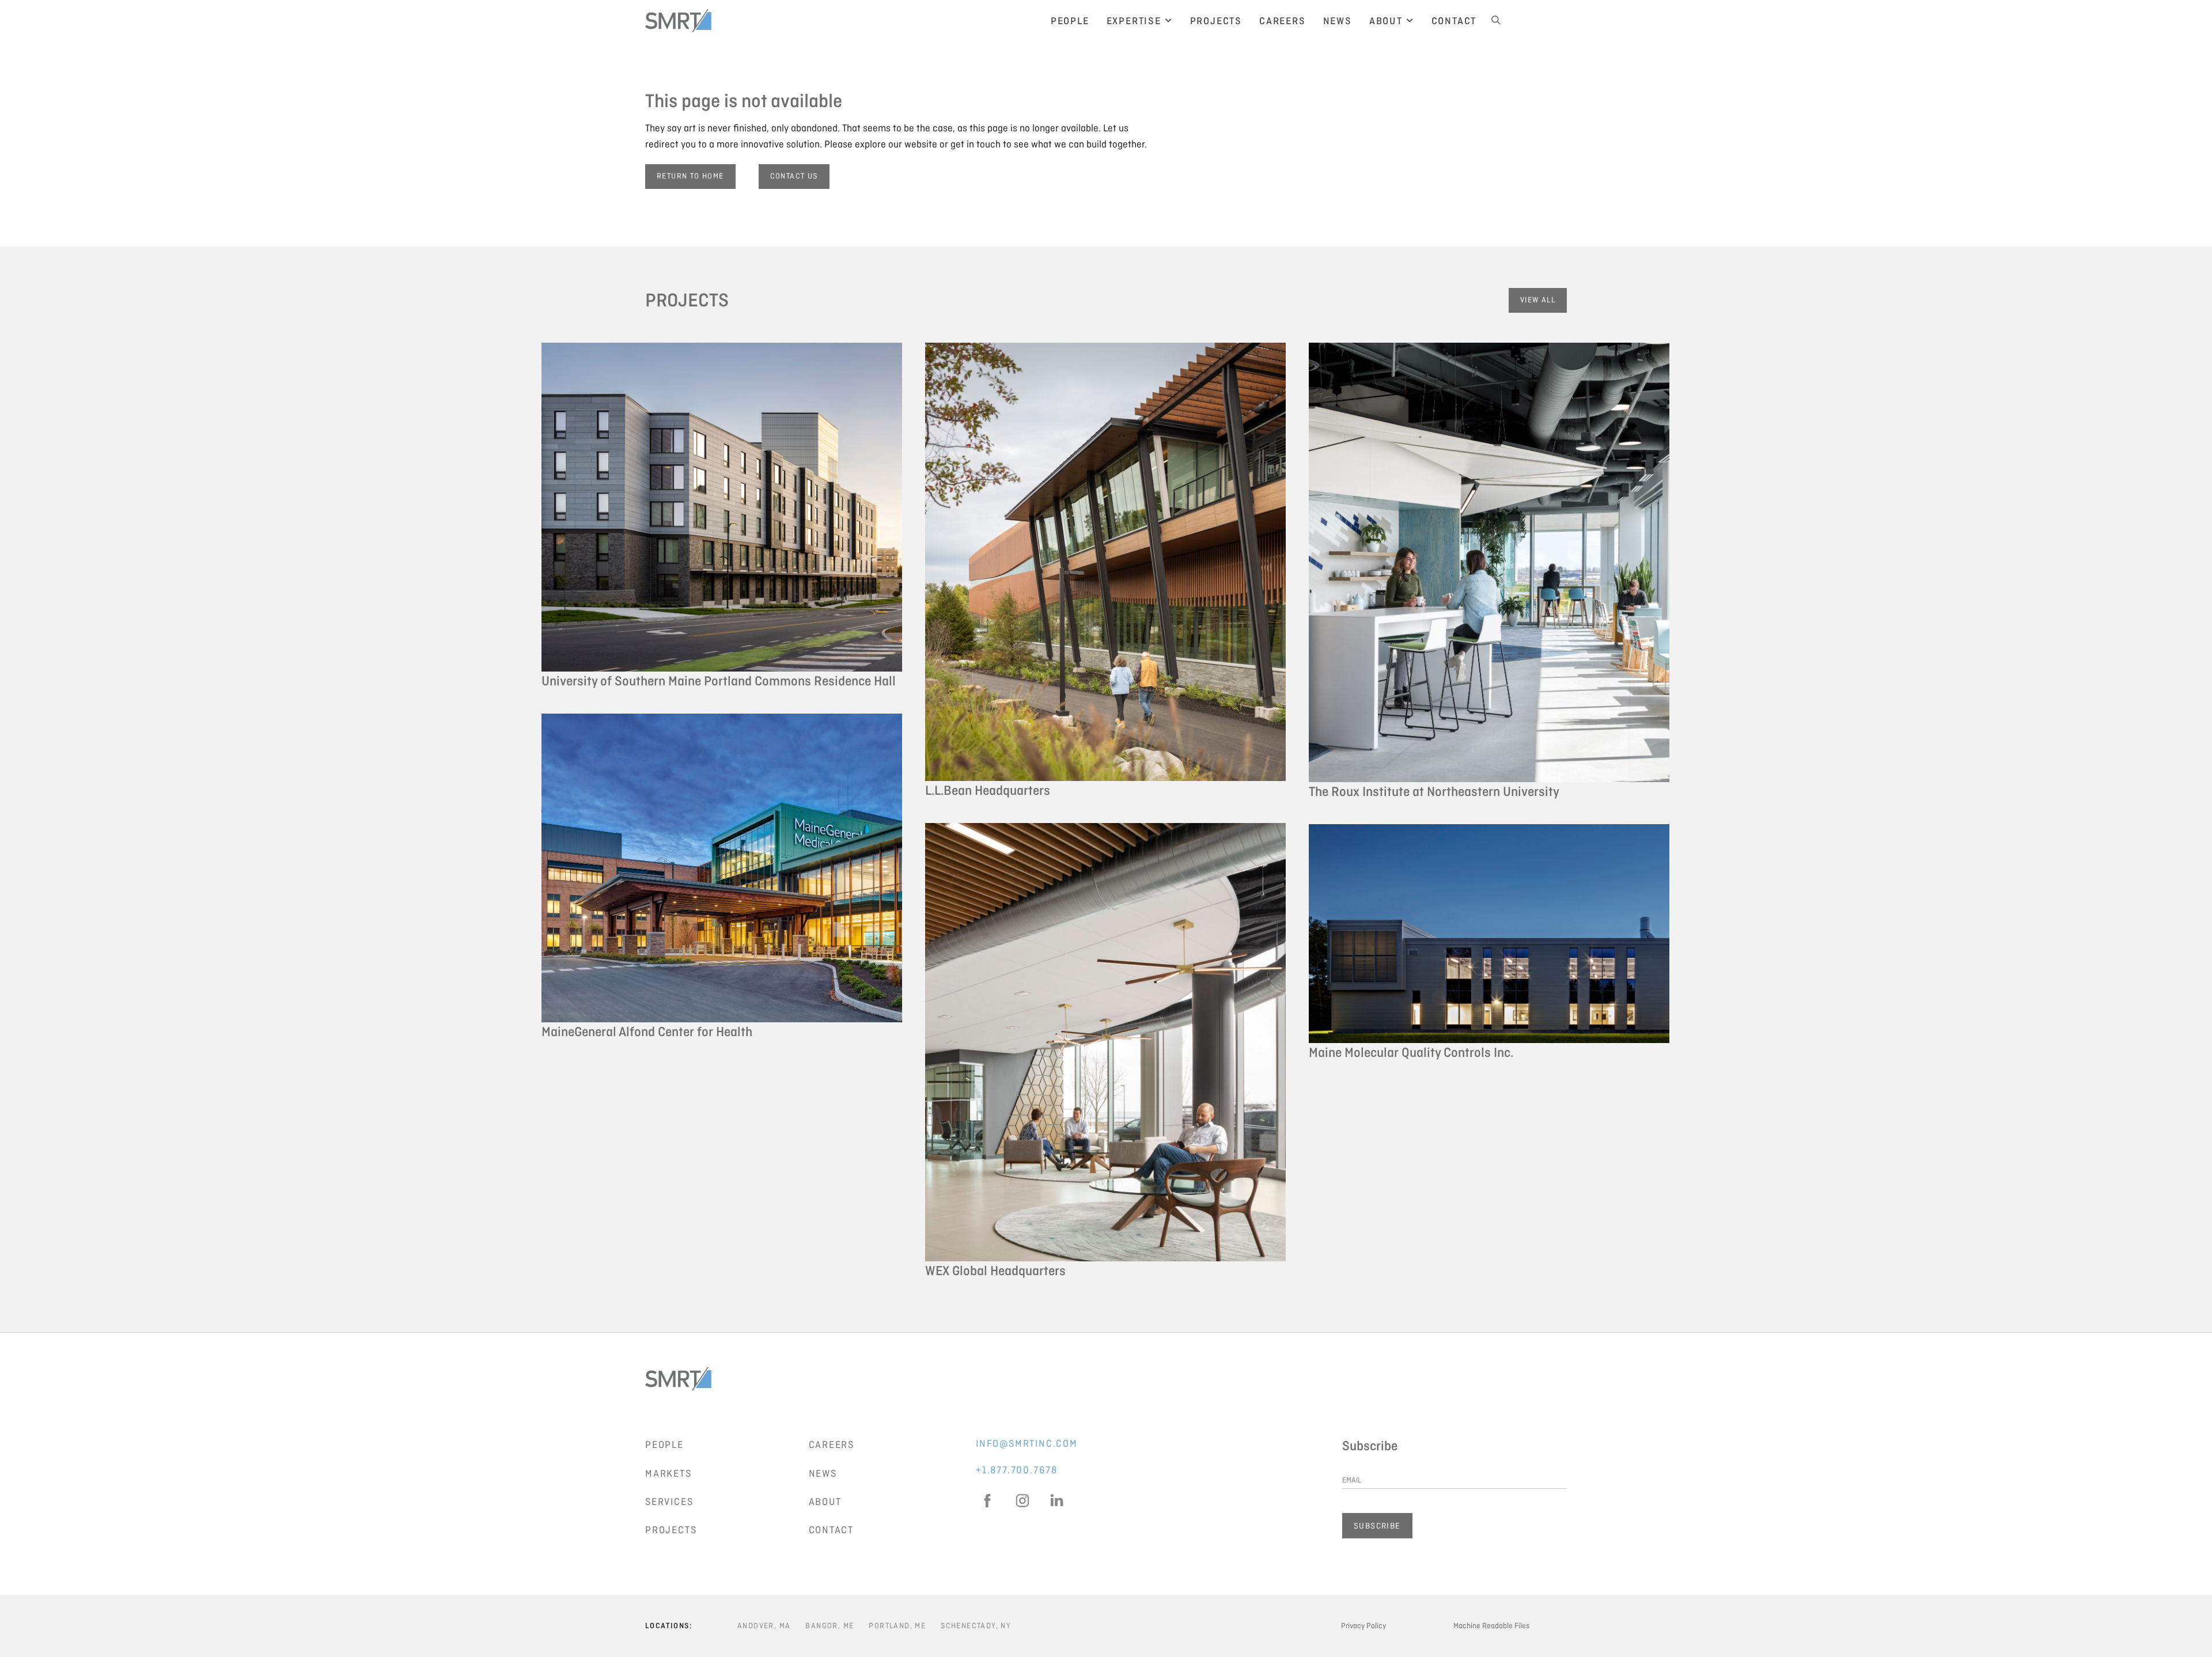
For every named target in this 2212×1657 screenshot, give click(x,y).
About (825, 1501)
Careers (832, 1444)
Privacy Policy (1363, 1626)
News (823, 1473)
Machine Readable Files (1491, 1626)
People (664, 1444)
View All (1538, 300)
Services (669, 1501)
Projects (671, 1530)
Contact (832, 1530)
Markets (668, 1473)
